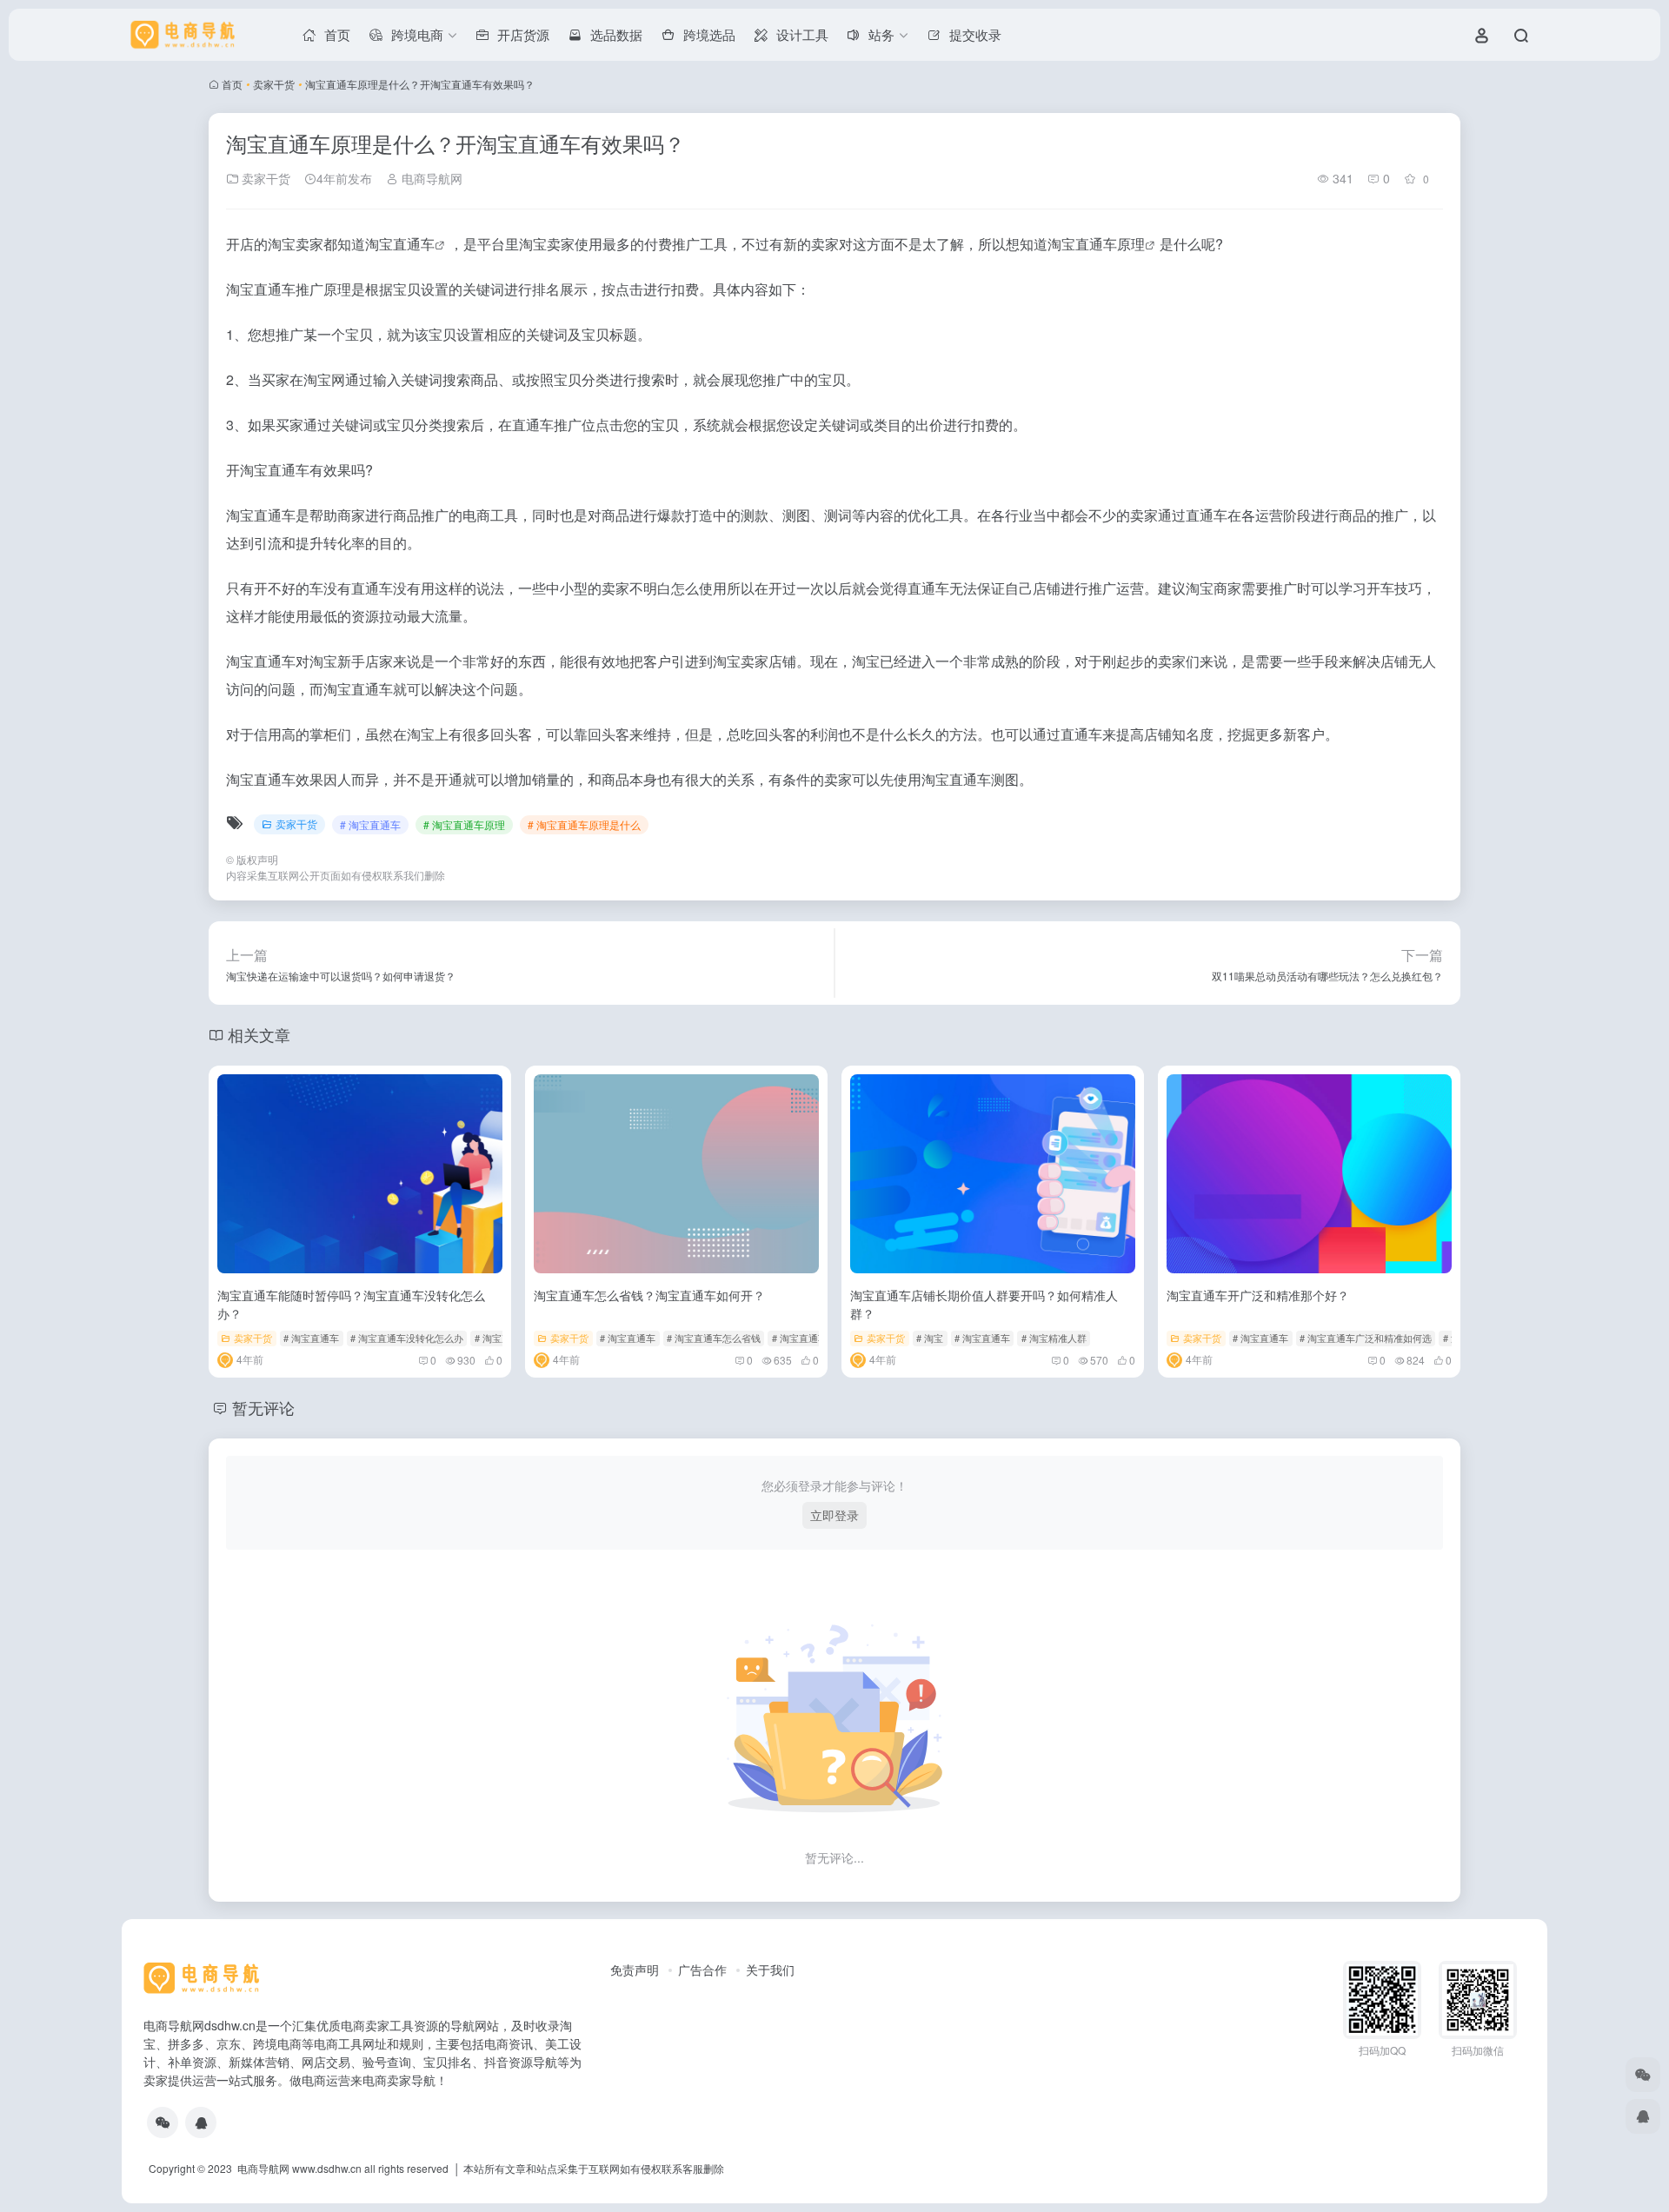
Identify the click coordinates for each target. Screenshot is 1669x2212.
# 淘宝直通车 (370, 824)
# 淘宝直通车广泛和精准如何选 (1366, 1338)
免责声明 (635, 1970)
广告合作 (702, 1970)
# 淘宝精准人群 (1054, 1338)
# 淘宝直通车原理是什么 (584, 824)
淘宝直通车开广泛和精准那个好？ (1258, 1295)
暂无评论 (263, 1407)
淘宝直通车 (400, 244)
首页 (232, 84)
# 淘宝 (930, 1338)
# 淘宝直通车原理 (464, 824)
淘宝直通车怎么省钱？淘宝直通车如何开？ (649, 1295)
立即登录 (834, 1515)
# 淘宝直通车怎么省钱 (714, 1338)
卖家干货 (274, 84)
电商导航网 (430, 178)
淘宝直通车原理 (1096, 244)
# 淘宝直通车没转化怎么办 (407, 1338)
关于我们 (770, 1970)
